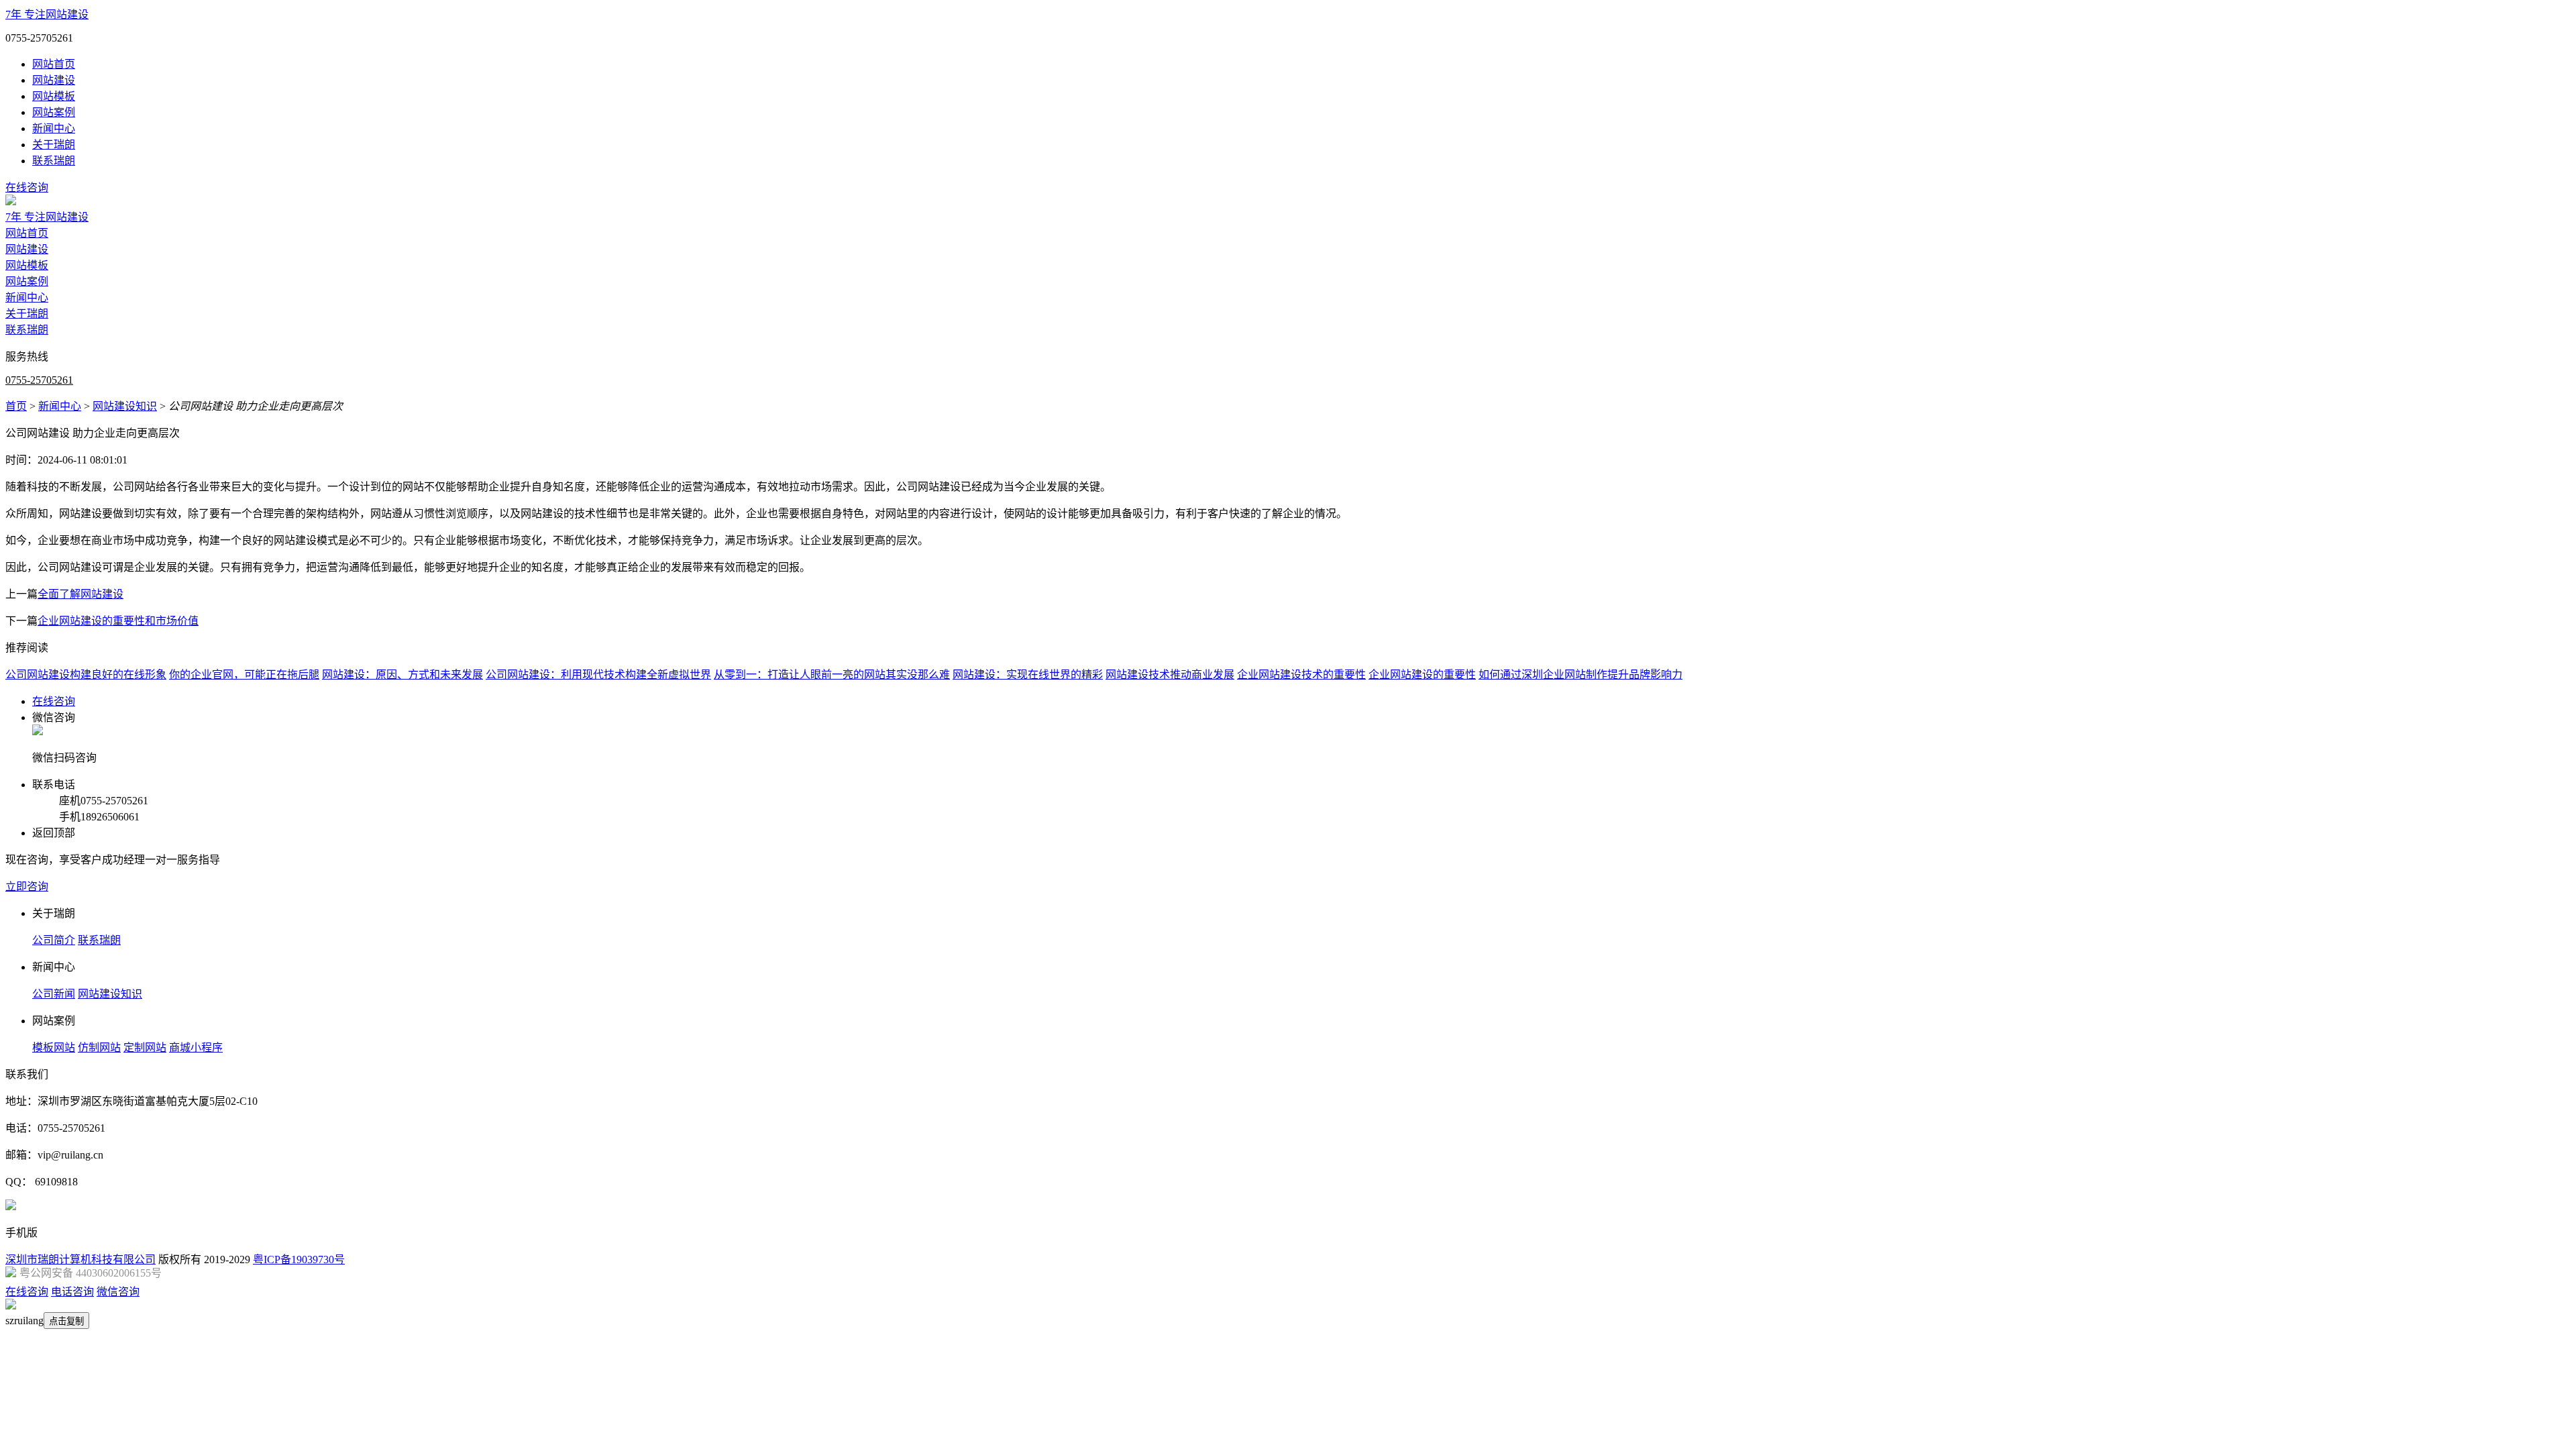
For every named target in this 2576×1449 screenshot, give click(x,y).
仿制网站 (99, 1048)
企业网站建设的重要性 (1422, 675)
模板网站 (54, 1048)
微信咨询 (118, 1292)
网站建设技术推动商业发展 (1170, 675)
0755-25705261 (39, 380)
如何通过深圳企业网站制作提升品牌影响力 (1580, 675)
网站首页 (54, 64)
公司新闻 (54, 994)
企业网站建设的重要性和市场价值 (118, 621)
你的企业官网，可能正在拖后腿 (244, 675)
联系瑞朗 (54, 161)
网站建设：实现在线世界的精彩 (1028, 675)
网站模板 (54, 96)
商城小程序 (196, 1048)
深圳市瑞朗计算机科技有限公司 (80, 1259)
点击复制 (66, 1321)
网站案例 (54, 112)
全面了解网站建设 (80, 594)
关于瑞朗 (54, 145)
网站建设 (54, 80)
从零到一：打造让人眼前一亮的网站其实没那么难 (832, 675)
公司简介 (54, 940)
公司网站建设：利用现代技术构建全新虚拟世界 (598, 675)
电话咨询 (72, 1292)
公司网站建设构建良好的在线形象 (86, 675)
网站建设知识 (125, 406)
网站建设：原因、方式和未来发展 (402, 675)
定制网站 (145, 1048)
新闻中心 (54, 128)
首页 (16, 406)
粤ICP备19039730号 (299, 1259)
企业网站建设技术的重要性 (1301, 675)
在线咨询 (27, 187)
